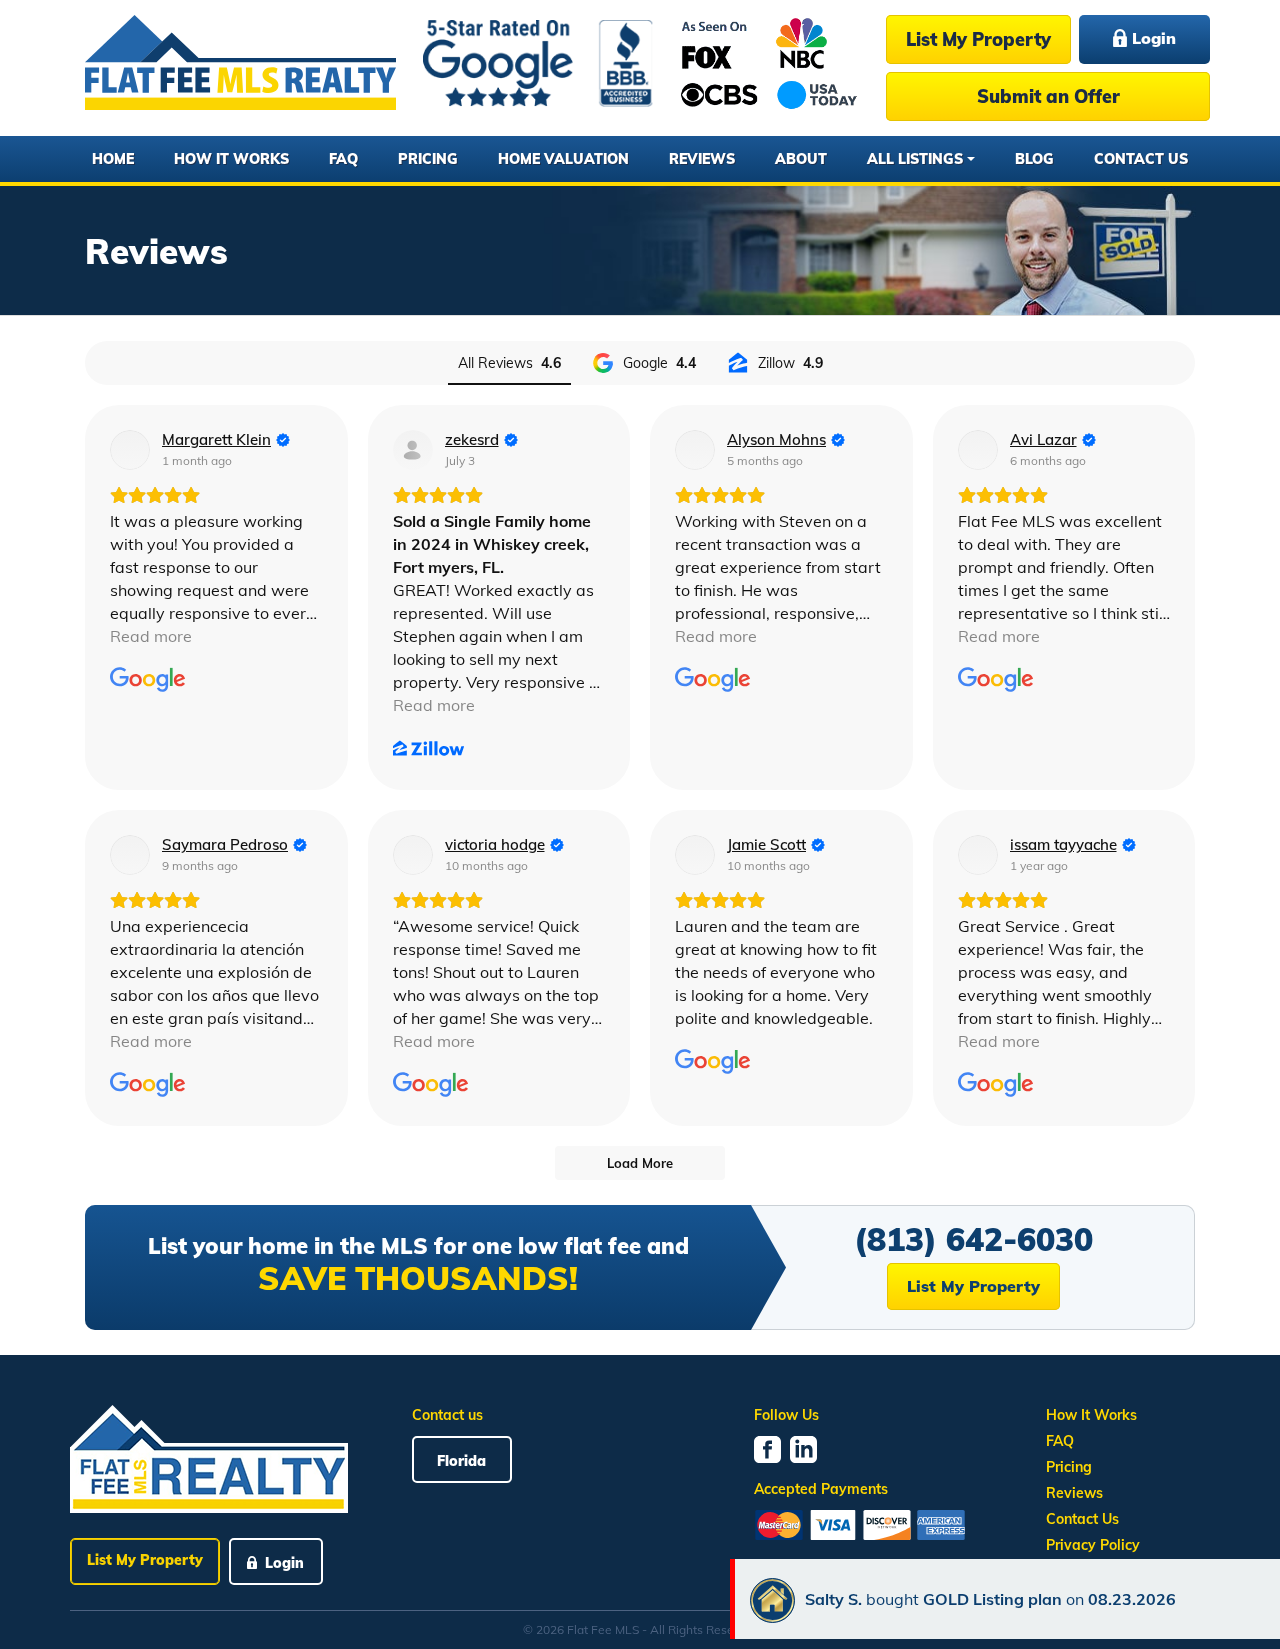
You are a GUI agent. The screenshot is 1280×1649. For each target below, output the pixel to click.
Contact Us (1141, 159)
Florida (461, 1461)
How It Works (231, 159)
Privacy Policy (1093, 1545)
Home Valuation (563, 159)
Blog (1034, 159)
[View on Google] (130, 450)
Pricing (428, 159)
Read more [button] (151, 636)
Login (1151, 38)
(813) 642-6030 (973, 1239)
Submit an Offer (1048, 96)
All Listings (915, 159)
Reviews (702, 159)
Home (113, 159)
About (801, 159)
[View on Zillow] (413, 450)
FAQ (343, 159)
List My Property (978, 39)
